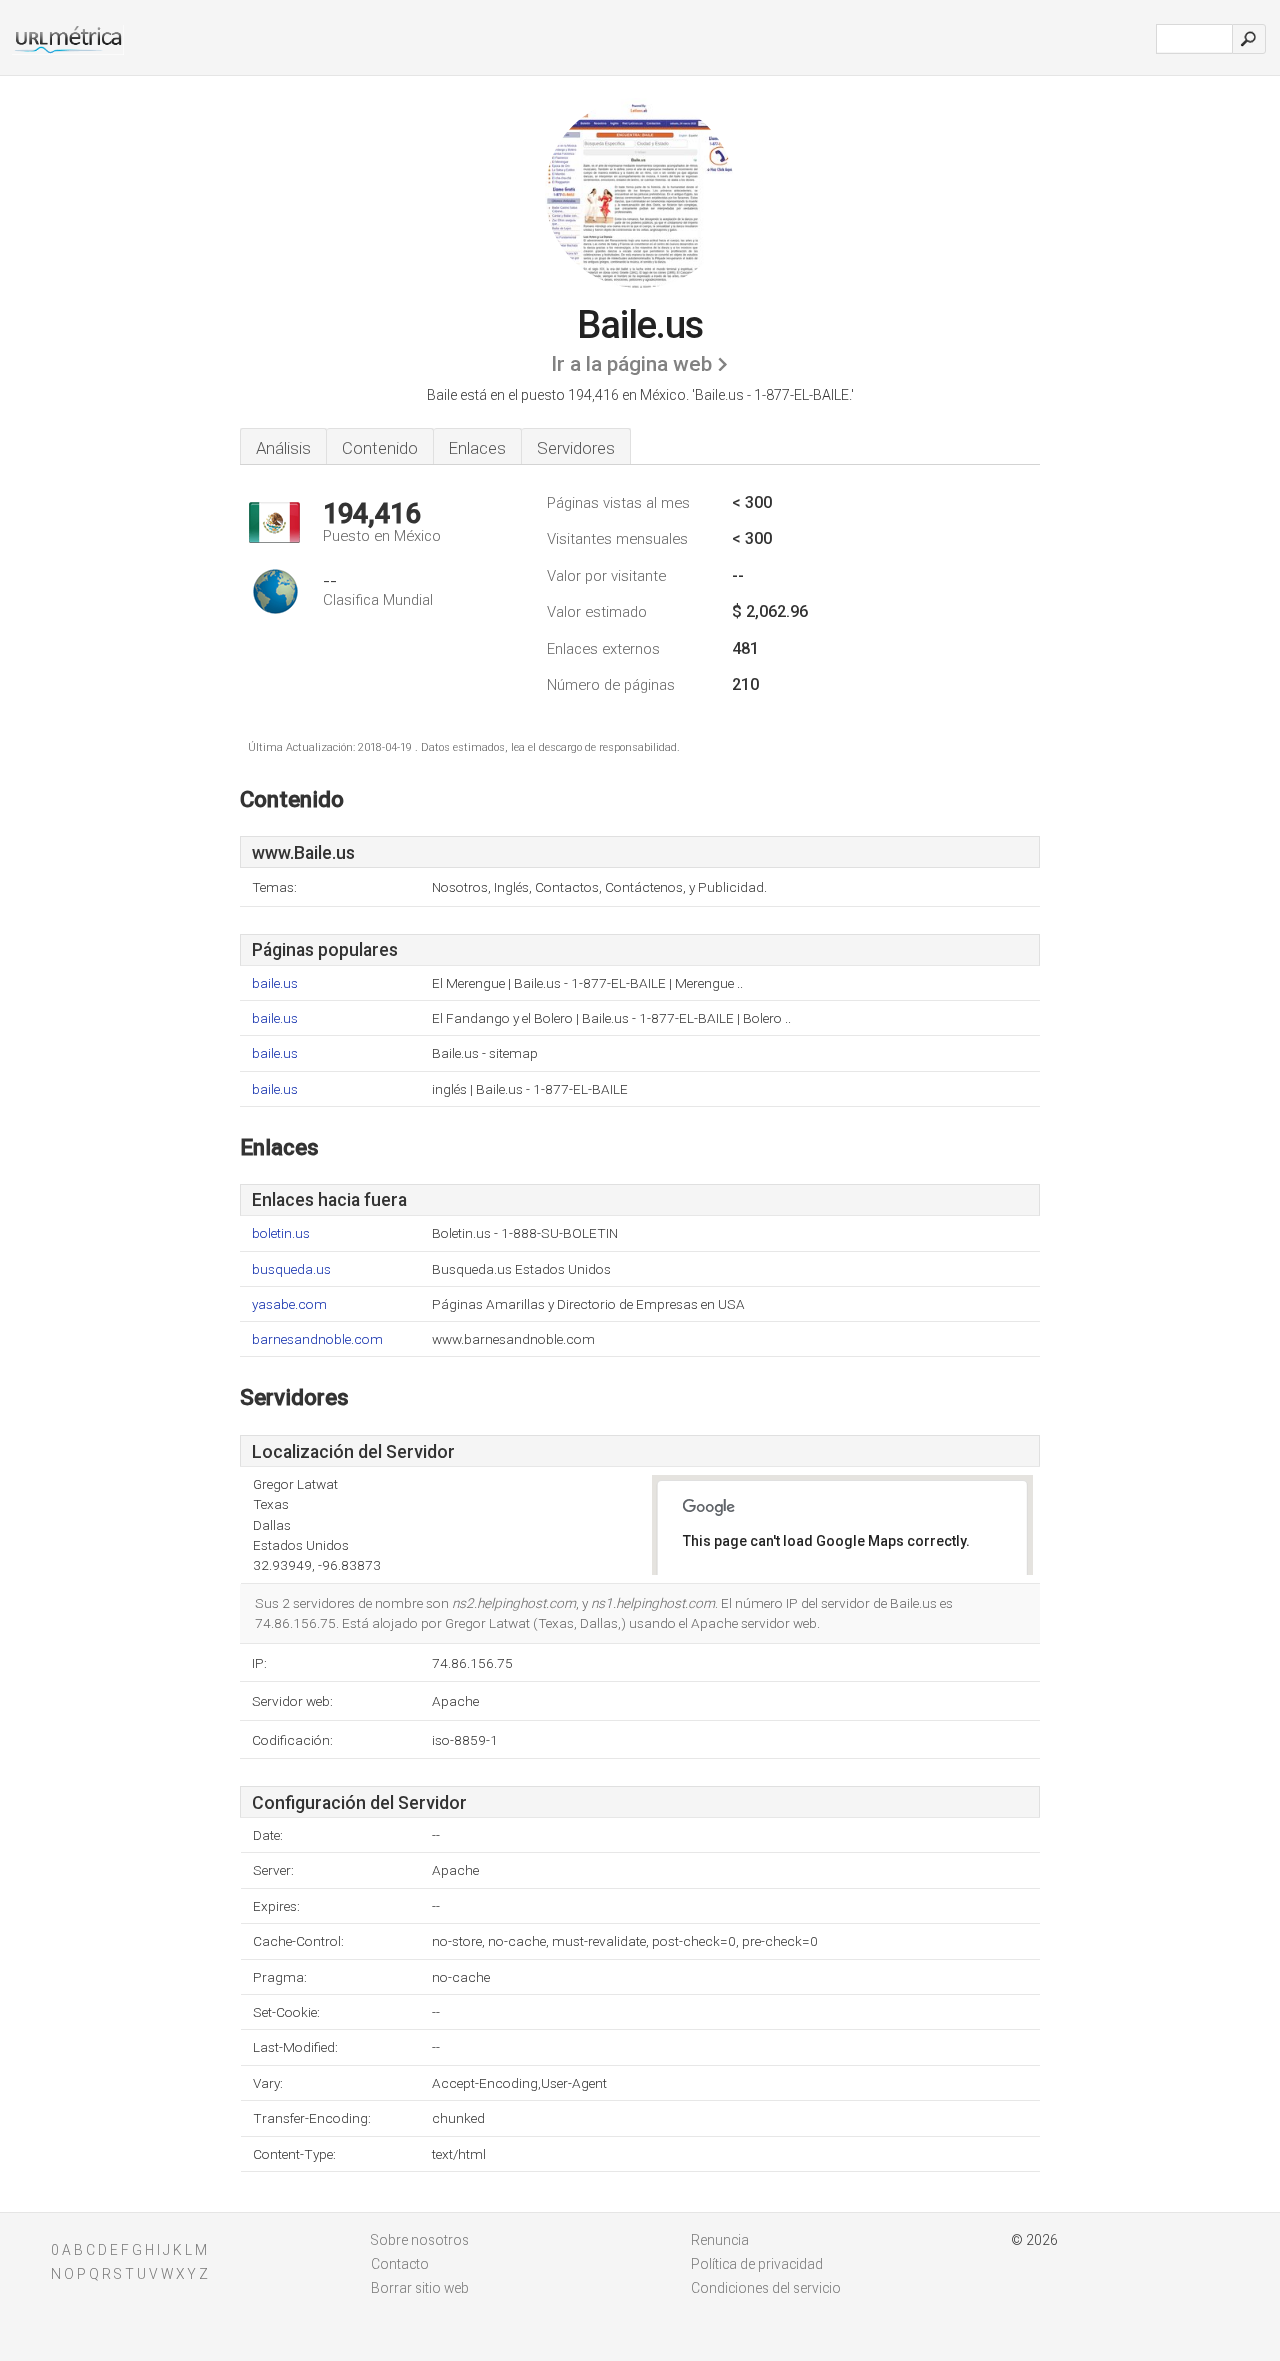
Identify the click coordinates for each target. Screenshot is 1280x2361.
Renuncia (720, 2240)
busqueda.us (291, 1269)
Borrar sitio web (420, 2288)
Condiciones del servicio (766, 2288)
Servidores (576, 448)
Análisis (283, 448)
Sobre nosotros (420, 2240)
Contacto (400, 2264)
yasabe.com (289, 1304)
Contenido (380, 448)
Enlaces (477, 448)
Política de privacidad (757, 2264)
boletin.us (281, 1233)
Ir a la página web (631, 364)
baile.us (275, 983)
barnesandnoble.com (317, 1339)
